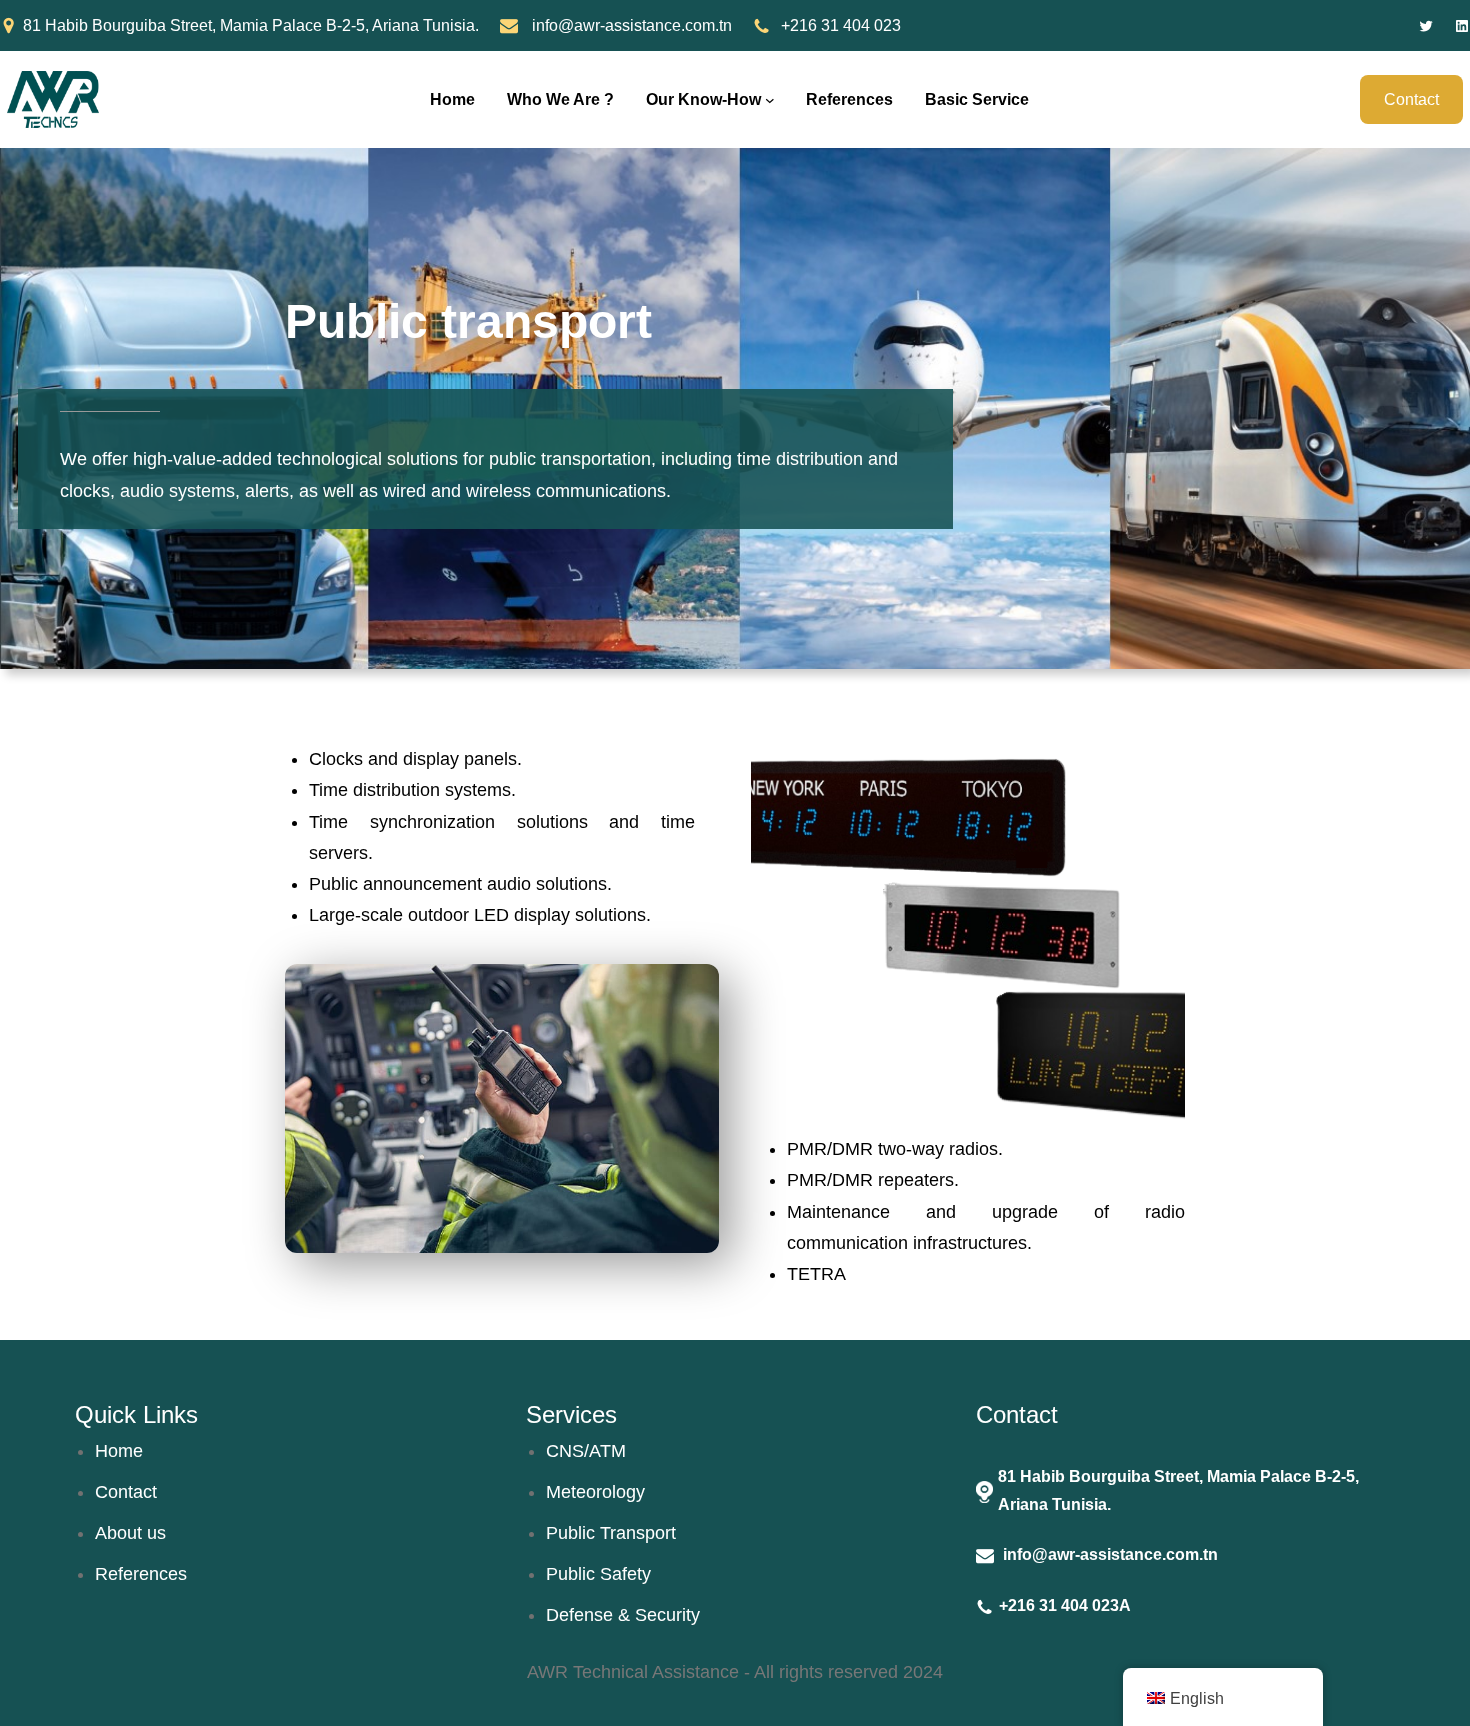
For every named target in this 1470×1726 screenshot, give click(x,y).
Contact (1411, 99)
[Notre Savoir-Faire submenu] (770, 100)
